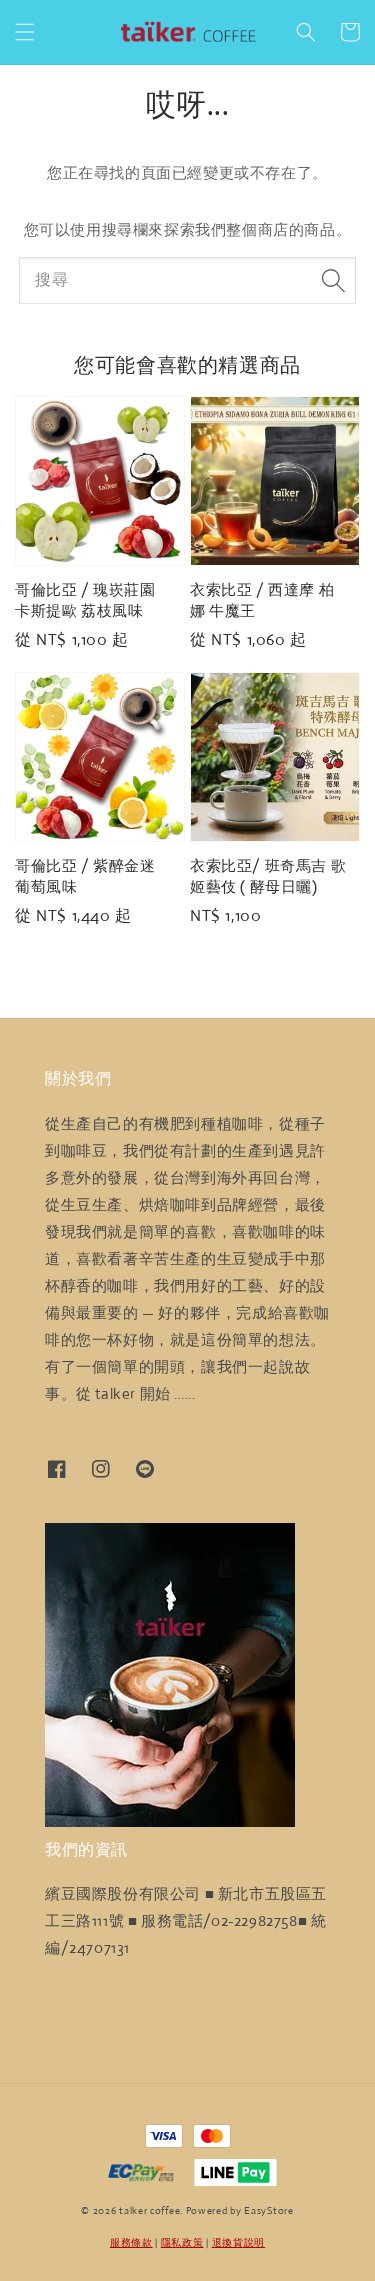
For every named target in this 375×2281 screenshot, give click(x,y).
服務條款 (131, 2242)
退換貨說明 (239, 2242)
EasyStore (268, 2210)
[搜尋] (333, 280)
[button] (25, 32)
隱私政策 (182, 2242)
